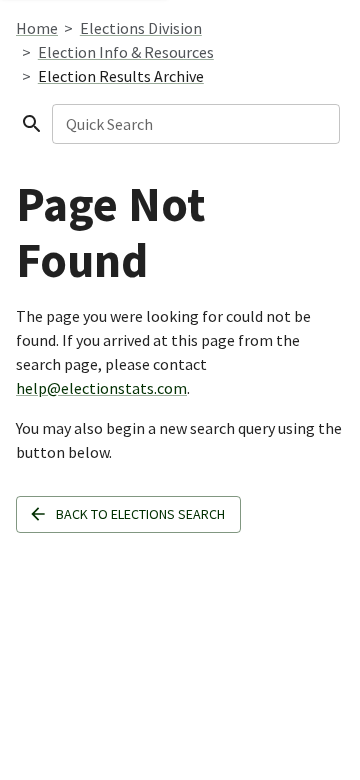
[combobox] (194, 124)
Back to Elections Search (140, 514)
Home (37, 28)
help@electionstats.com (101, 388)
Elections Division (141, 28)
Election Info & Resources (126, 52)
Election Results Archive (121, 76)
